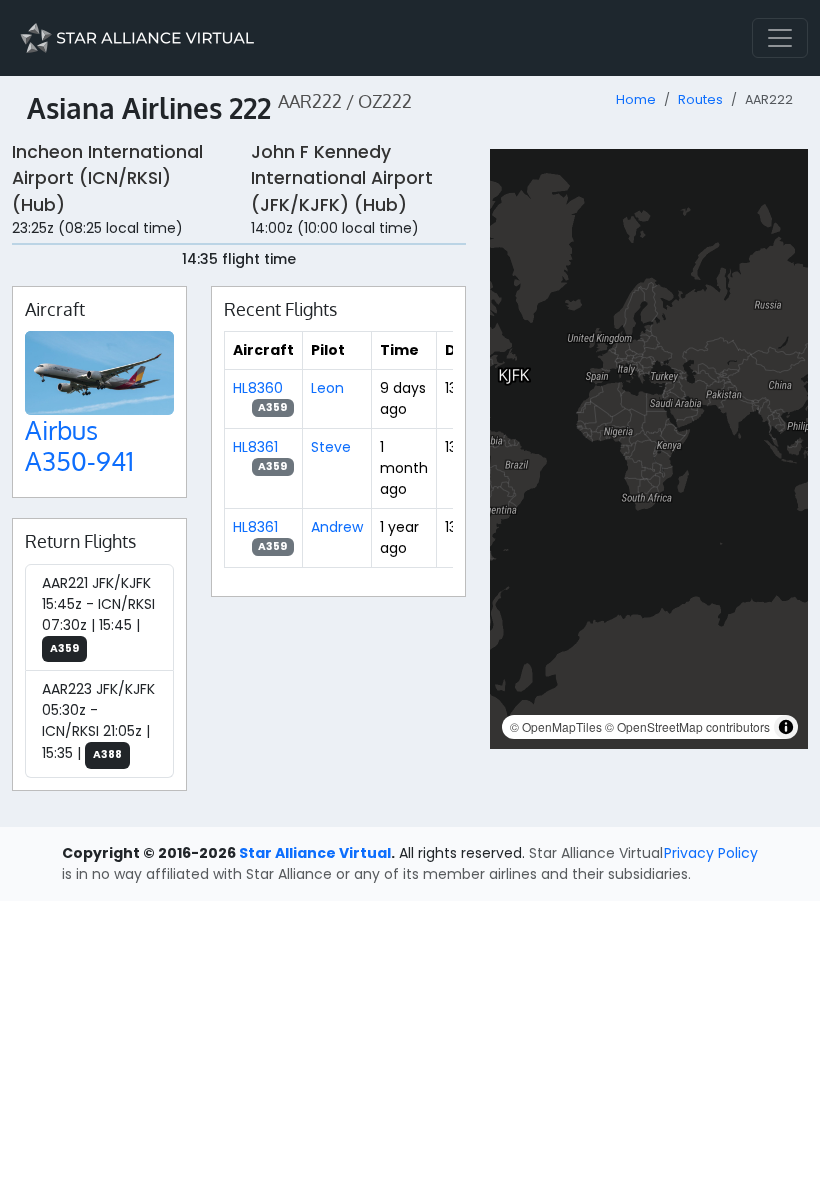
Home (636, 99)
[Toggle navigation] (780, 38)
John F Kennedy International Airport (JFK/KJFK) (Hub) (342, 178)
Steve (331, 447)
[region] (649, 449)
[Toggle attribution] (786, 727)
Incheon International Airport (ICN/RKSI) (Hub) (107, 178)
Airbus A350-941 (79, 445)
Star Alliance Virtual (315, 853)
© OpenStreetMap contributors (687, 726)
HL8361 (255, 447)
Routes (700, 99)
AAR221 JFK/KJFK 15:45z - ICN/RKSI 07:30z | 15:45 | (98, 614)
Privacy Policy (711, 853)
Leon (327, 388)
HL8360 (258, 388)
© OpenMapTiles (556, 726)
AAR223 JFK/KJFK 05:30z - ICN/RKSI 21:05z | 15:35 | (98, 721)
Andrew (337, 527)
